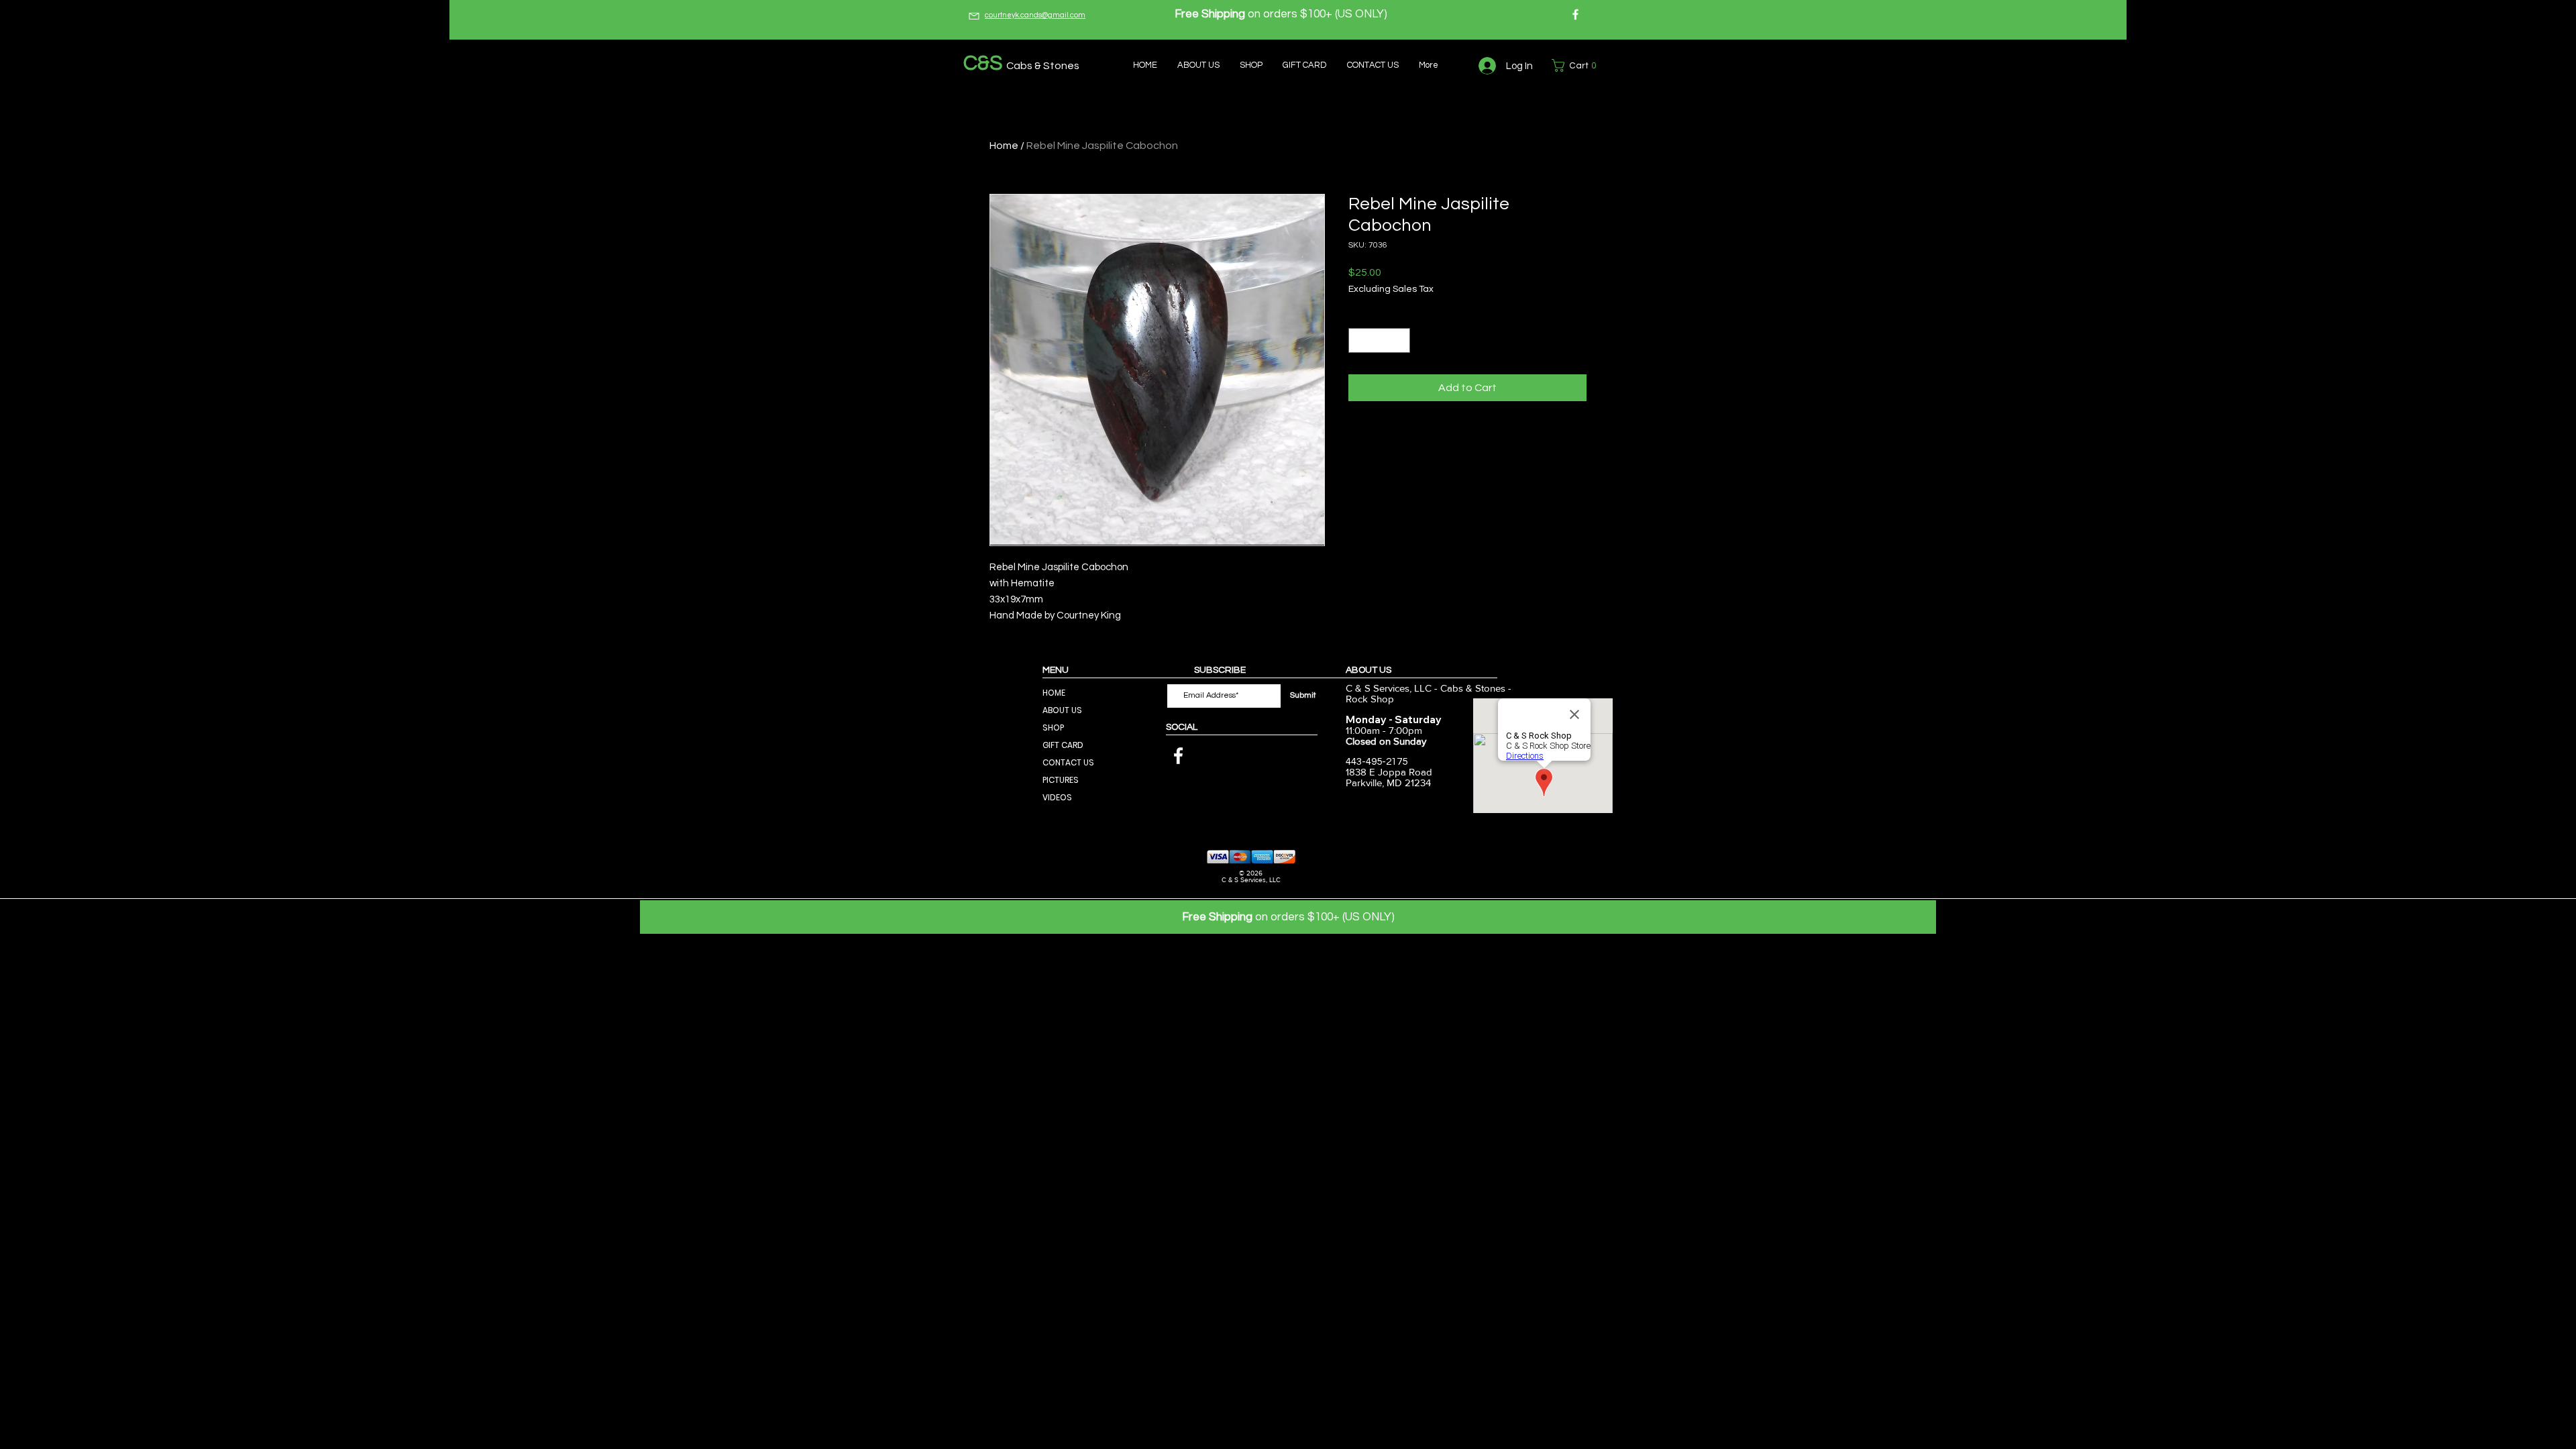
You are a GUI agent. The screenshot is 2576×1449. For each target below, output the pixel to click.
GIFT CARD (1063, 745)
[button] (1577, 65)
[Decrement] (1359, 340)
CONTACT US (1068, 762)
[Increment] (1400, 340)
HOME (1054, 693)
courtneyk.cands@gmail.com (1035, 15)
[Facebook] (1575, 14)
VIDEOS (1057, 797)
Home (1004, 146)
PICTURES (1061, 780)
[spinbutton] (1379, 340)
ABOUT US (1062, 710)
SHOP (1053, 728)
